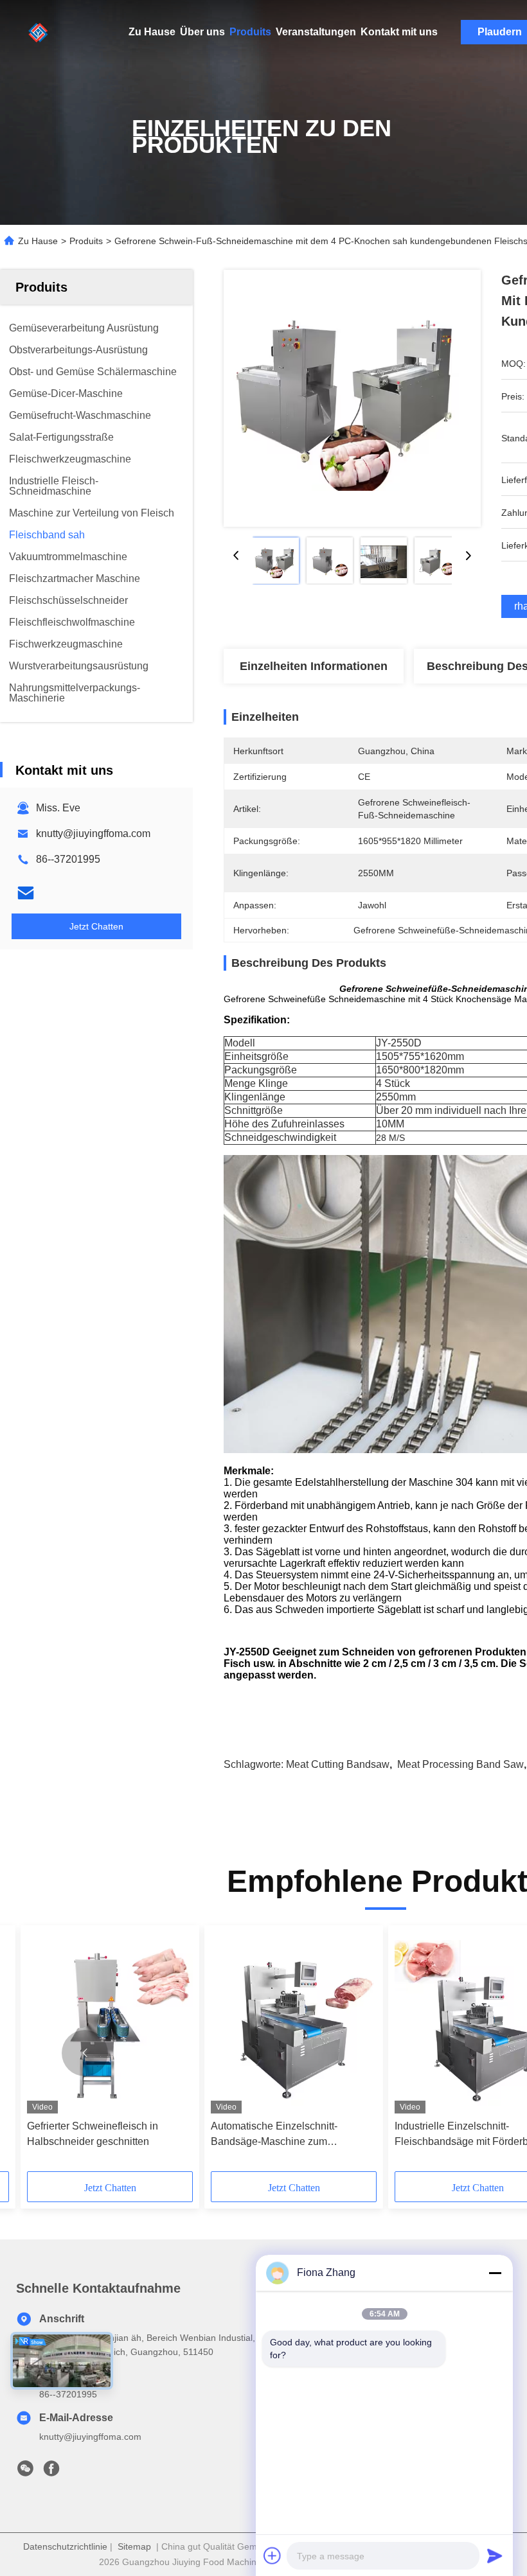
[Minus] (495, 2273)
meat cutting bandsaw (338, 1764)
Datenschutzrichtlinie (65, 2546)
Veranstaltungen (316, 32)
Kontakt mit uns (399, 32)
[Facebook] (51, 2472)
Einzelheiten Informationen (314, 666)
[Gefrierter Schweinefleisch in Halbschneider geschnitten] (110, 2023)
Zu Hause (152, 32)
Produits (250, 32)
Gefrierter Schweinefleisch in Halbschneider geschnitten (93, 2134)
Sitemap (134, 2546)
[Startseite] (39, 32)
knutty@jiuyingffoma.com (93, 834)
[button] (85, 2053)
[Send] (495, 2555)
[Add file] (272, 2555)
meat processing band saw (460, 1764)
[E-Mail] (26, 893)
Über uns (202, 32)
